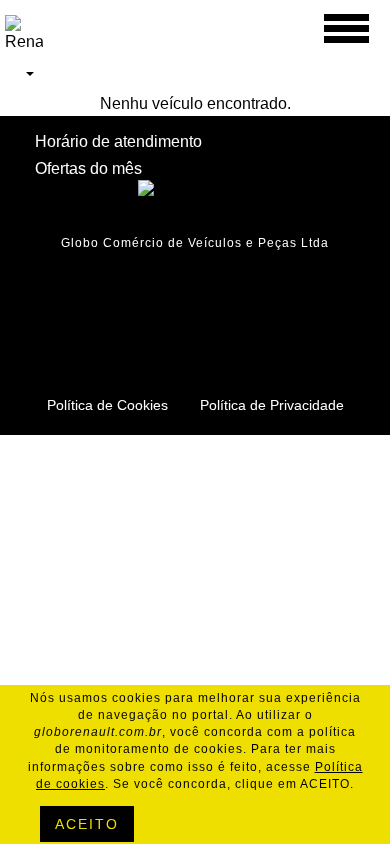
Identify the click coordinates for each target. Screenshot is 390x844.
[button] (19, 73)
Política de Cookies (107, 405)
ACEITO (87, 824)
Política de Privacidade (272, 405)
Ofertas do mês (88, 168)
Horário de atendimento (118, 141)
